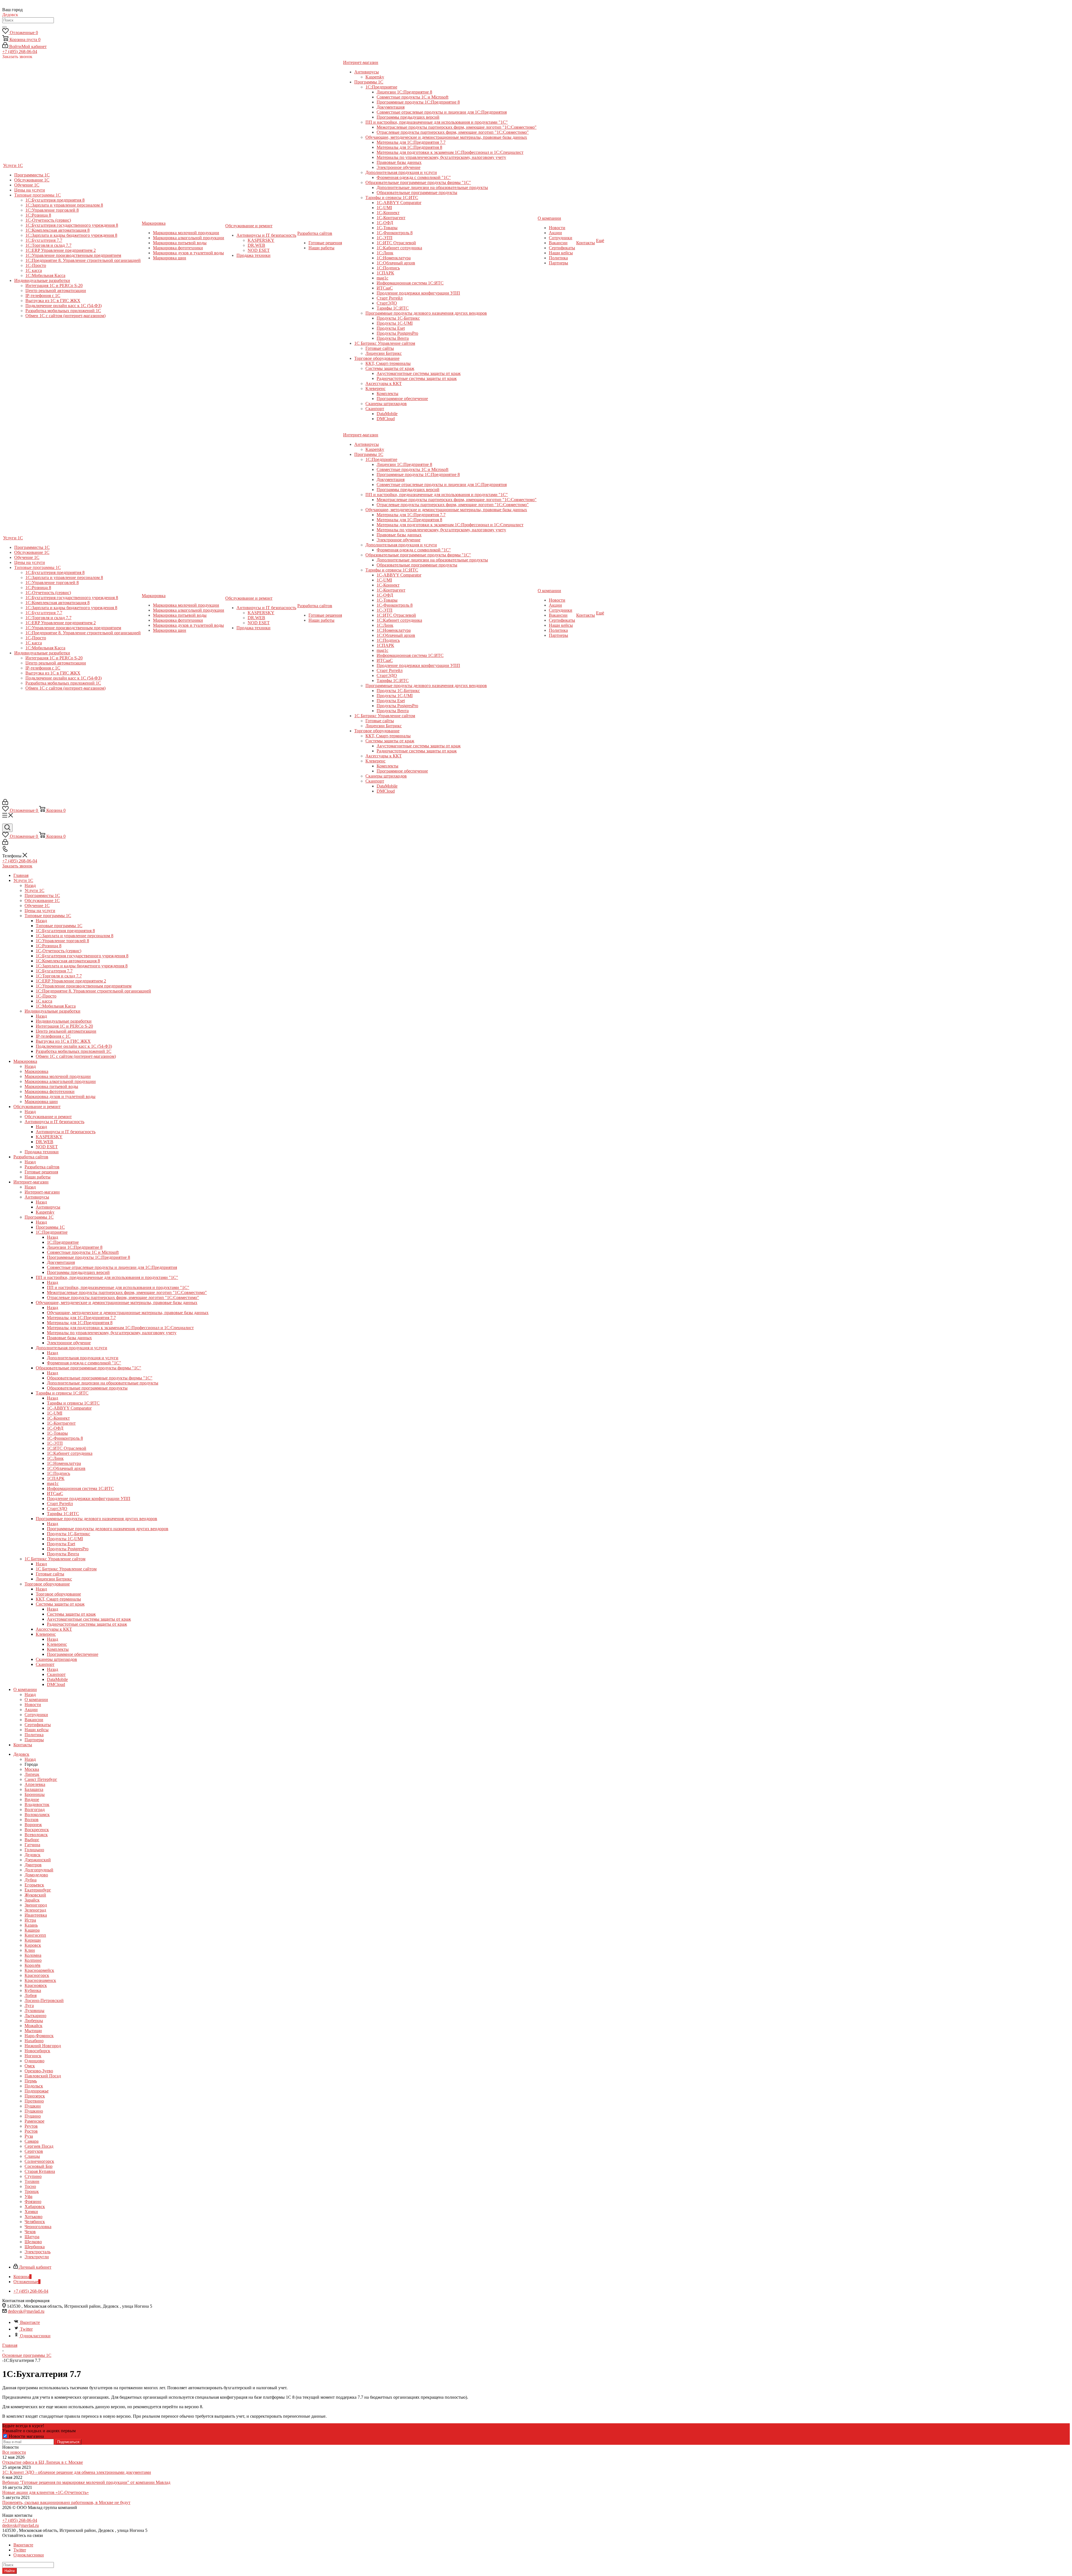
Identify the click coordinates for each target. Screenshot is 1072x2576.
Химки (31, 2212)
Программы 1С (50, 1227)
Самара (32, 2141)
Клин (30, 1950)
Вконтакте (30, 2322)
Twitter (26, 2329)
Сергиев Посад (39, 2146)
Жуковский (35, 1895)
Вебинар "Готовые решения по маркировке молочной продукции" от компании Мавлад (86, 2482)
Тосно (30, 2186)
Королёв (33, 1965)
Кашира (32, 1930)
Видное (32, 1799)
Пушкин (33, 2106)
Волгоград (35, 1810)
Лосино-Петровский (44, 2000)
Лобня (31, 1995)
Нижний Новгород (43, 2046)
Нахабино (34, 2041)
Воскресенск (37, 1830)
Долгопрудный (39, 1870)
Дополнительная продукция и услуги (83, 1358)
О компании (36, 1700)
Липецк (32, 1774)
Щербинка (35, 2247)
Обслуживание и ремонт (48, 1117)
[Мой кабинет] (5, 803)
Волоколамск (37, 1815)
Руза (29, 2136)
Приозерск (35, 2096)
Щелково (33, 2242)
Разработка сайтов (42, 1167)
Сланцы (32, 2156)
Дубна (31, 1880)
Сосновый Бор (39, 2166)
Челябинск (35, 2222)
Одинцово (34, 2061)
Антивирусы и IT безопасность (66, 1132)
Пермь (31, 2081)
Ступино (33, 2176)
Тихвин (32, 2181)
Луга (29, 2005)
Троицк (32, 2191)
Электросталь (38, 2252)
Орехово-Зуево (39, 2071)
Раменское (34, 2121)
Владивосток (37, 1804)
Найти (9, 2571)
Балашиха (34, 1789)
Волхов (32, 1820)
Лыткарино (35, 2016)
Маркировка (36, 1071)
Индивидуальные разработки (64, 1021)
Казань (31, 1925)
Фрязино (33, 2201)
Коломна (33, 1955)
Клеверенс (57, 1644)
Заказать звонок (17, 866)
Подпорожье (37, 2091)
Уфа (28, 2196)
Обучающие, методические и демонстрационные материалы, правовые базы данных (128, 1313)
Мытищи (33, 2031)
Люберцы (34, 2021)
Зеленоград (35, 1910)
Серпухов (34, 2151)
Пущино (33, 2116)
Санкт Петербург (41, 1779)
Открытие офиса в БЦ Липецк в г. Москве (43, 2462)
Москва (32, 1769)
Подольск (34, 2086)
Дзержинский (38, 1860)
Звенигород (36, 1905)
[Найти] (4, 27)
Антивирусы (48, 1207)
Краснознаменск (40, 1980)
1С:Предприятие (63, 1242)
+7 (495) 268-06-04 (20, 52)
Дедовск (33, 1855)
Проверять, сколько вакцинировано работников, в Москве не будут (66, 2502)
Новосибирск (37, 2051)
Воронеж (33, 1825)
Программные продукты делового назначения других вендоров (108, 1529)
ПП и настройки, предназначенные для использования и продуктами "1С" (118, 1287)
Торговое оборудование (58, 1594)
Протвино (34, 2101)
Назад (30, 885)
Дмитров (33, 1865)
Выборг (32, 1840)
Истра (30, 1920)
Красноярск (36, 1985)
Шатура (32, 2237)
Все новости (14, 2452)
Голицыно (34, 1850)
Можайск (33, 2026)
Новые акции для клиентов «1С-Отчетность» (46, 2492)
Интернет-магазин (42, 1192)
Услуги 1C (34, 890)
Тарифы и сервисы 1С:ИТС (73, 1403)
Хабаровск (35, 2207)
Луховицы (34, 2011)
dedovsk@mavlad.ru (26, 2311)
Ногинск (33, 2056)
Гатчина (32, 1845)
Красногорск (37, 1975)
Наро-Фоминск (39, 2036)
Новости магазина (26, 2436)
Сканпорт (56, 1674)
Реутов (31, 2126)
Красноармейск (39, 1970)
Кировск (33, 1945)
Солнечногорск (39, 2161)
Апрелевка (35, 1784)
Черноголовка (38, 2227)
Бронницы (35, 1794)
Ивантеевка (36, 1915)
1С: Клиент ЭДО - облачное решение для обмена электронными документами (77, 2472)
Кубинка (33, 1990)
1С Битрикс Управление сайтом (66, 1569)
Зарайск (32, 1900)
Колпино (33, 1960)
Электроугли (37, 2257)
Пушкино (34, 2111)
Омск (30, 2066)
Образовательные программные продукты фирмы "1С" (100, 1378)
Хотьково (33, 2217)
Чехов (30, 2232)
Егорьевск (34, 1885)
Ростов (31, 2131)
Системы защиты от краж (71, 1614)
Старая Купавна (40, 2171)
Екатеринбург (38, 1890)
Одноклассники (35, 2336)
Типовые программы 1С (59, 926)
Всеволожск (36, 1835)
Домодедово (36, 1875)
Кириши (33, 1940)
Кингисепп (35, 1935)
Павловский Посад (43, 2076)
